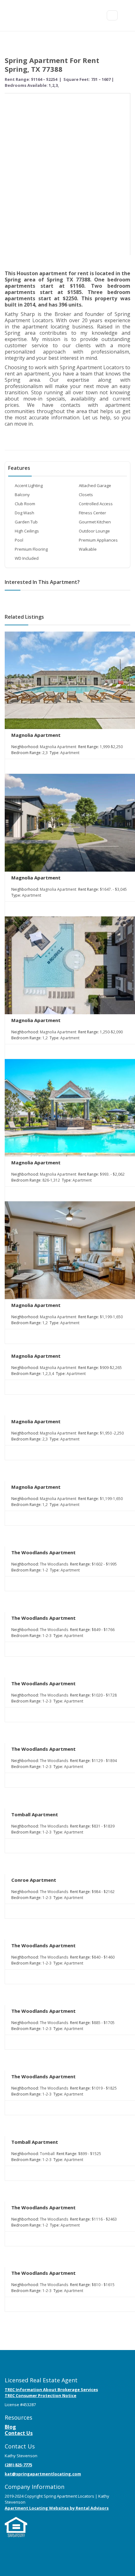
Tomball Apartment (35, 1814)
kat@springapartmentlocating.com (43, 2474)
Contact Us (19, 2433)
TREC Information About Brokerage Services (51, 2390)
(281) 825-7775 (18, 2465)
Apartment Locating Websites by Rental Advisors (57, 2508)
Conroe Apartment (34, 1880)
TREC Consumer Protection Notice (40, 2395)
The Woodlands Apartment (43, 1552)
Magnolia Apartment (36, 735)
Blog (10, 2427)
